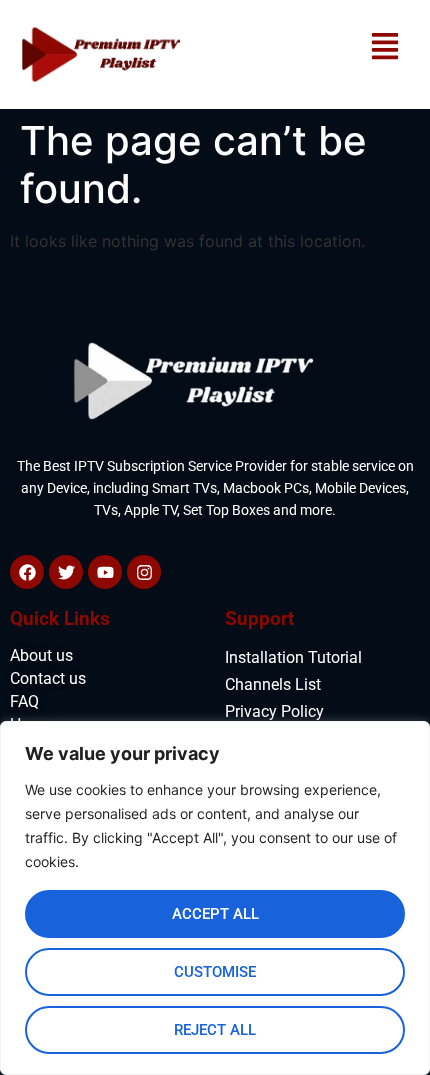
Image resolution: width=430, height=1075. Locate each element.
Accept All (215, 914)
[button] (384, 47)
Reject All (215, 1030)
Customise (215, 972)
